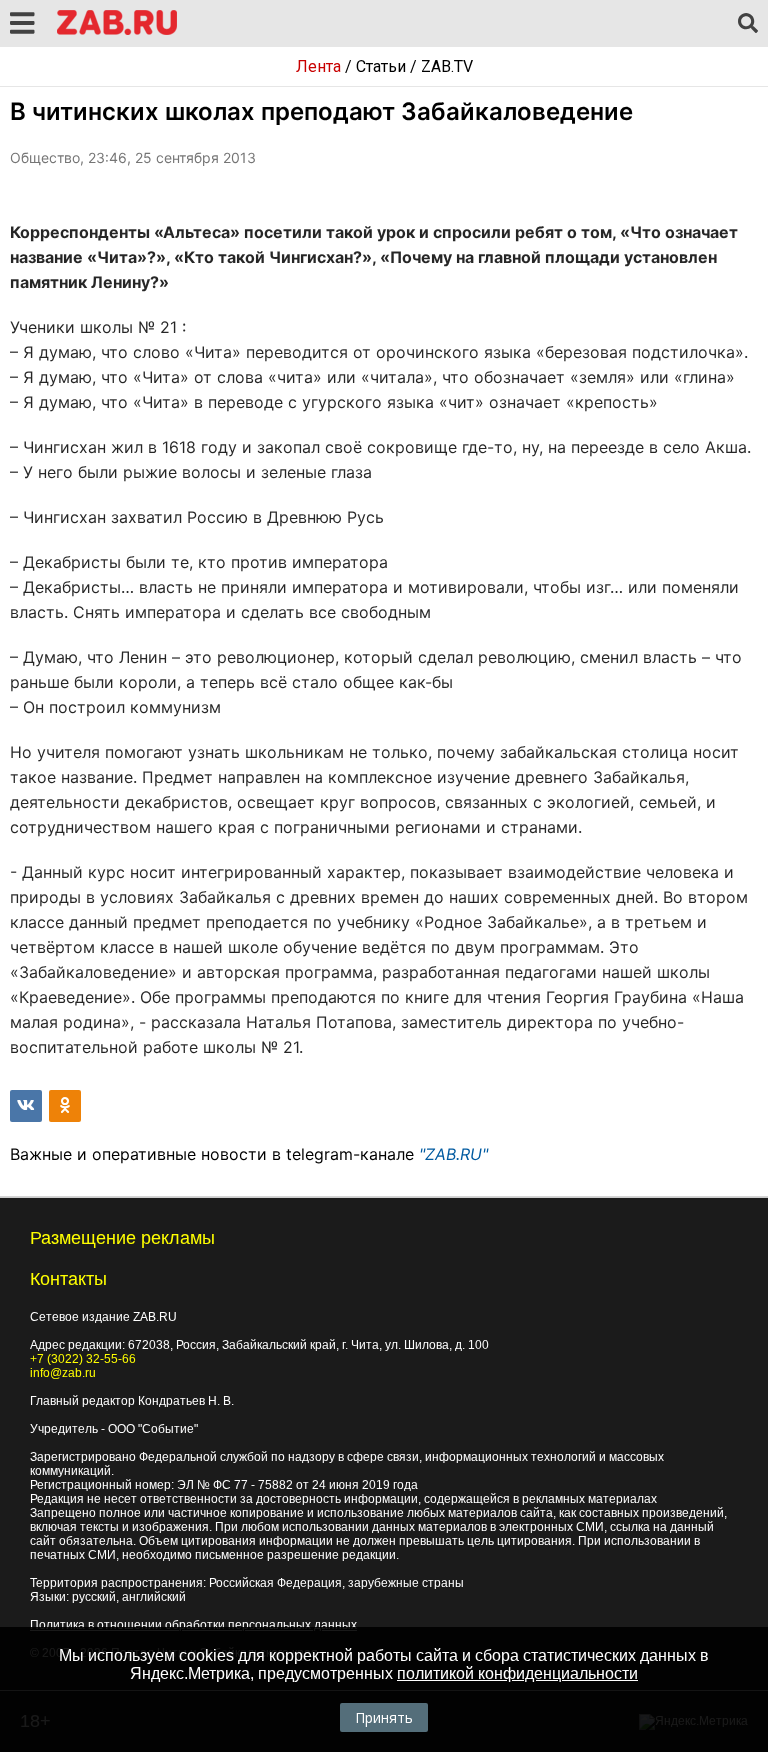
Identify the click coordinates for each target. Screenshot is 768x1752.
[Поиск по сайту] (748, 24)
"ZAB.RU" (453, 1154)
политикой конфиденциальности (517, 1673)
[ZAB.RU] (117, 31)
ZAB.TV (447, 66)
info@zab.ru (63, 1373)
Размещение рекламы (122, 1238)
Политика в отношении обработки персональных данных (193, 1625)
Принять (384, 1717)
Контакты (68, 1279)
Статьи (381, 66)
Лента (318, 66)
